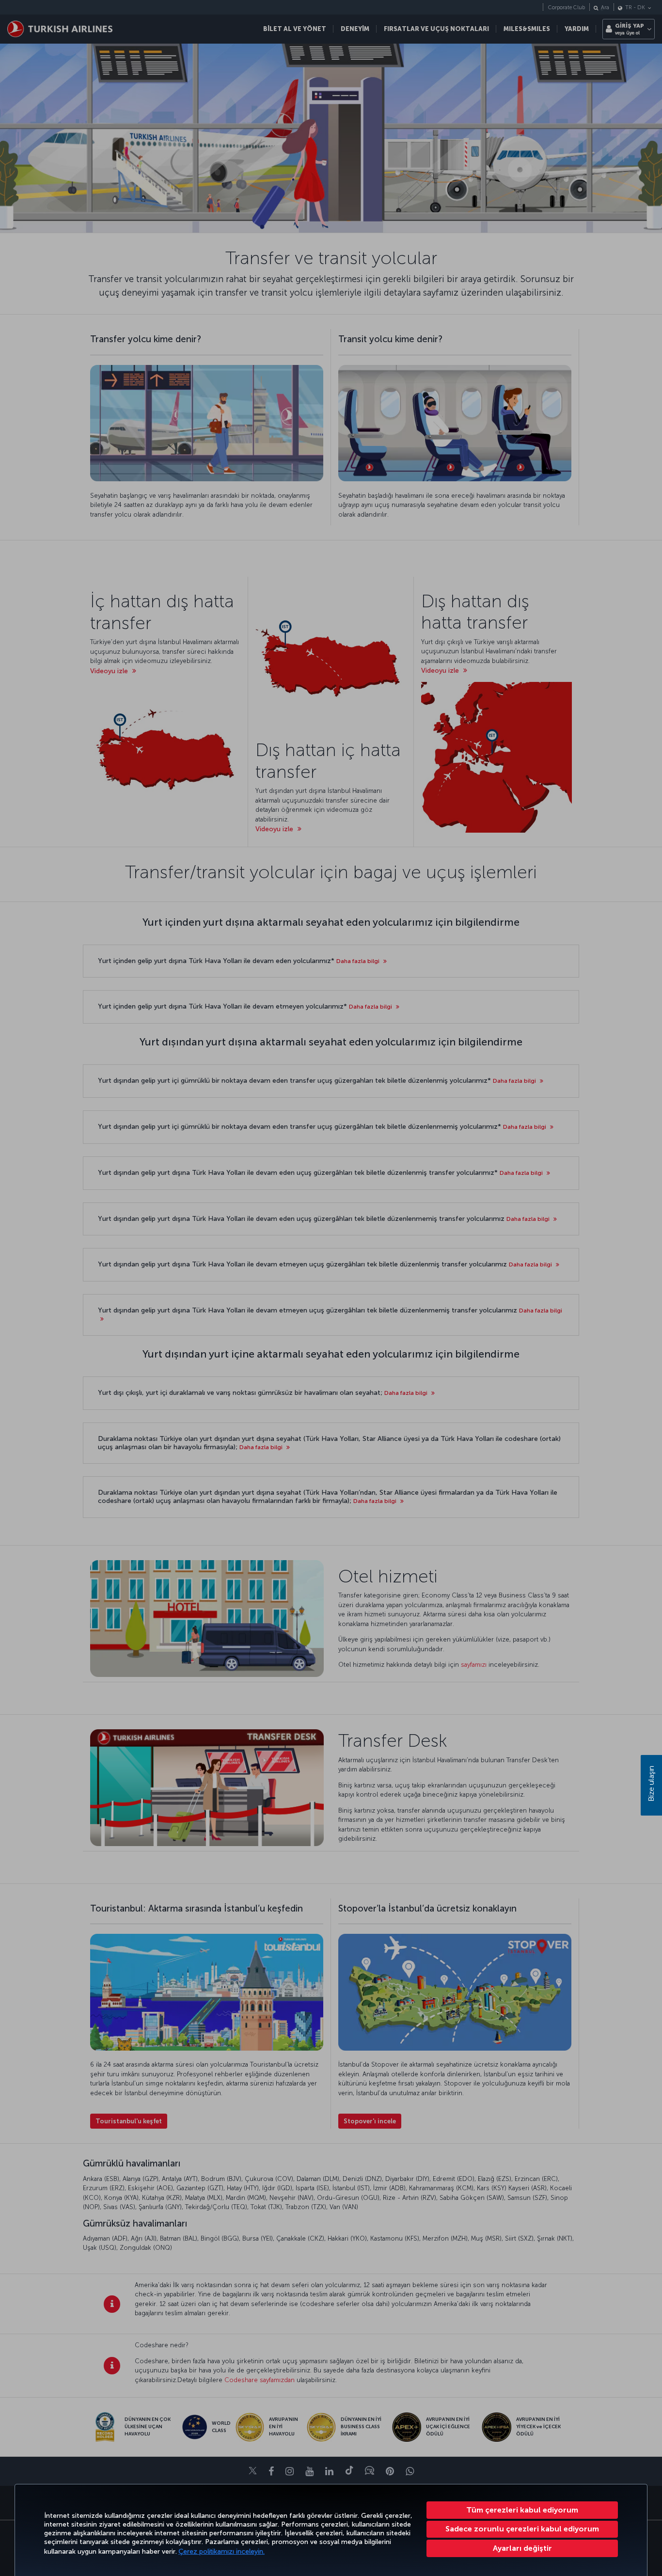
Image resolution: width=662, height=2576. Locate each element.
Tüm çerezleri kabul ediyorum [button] (522, 2510)
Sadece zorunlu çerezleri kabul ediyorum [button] (522, 2529)
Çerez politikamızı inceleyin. (221, 2552)
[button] (522, 2548)
